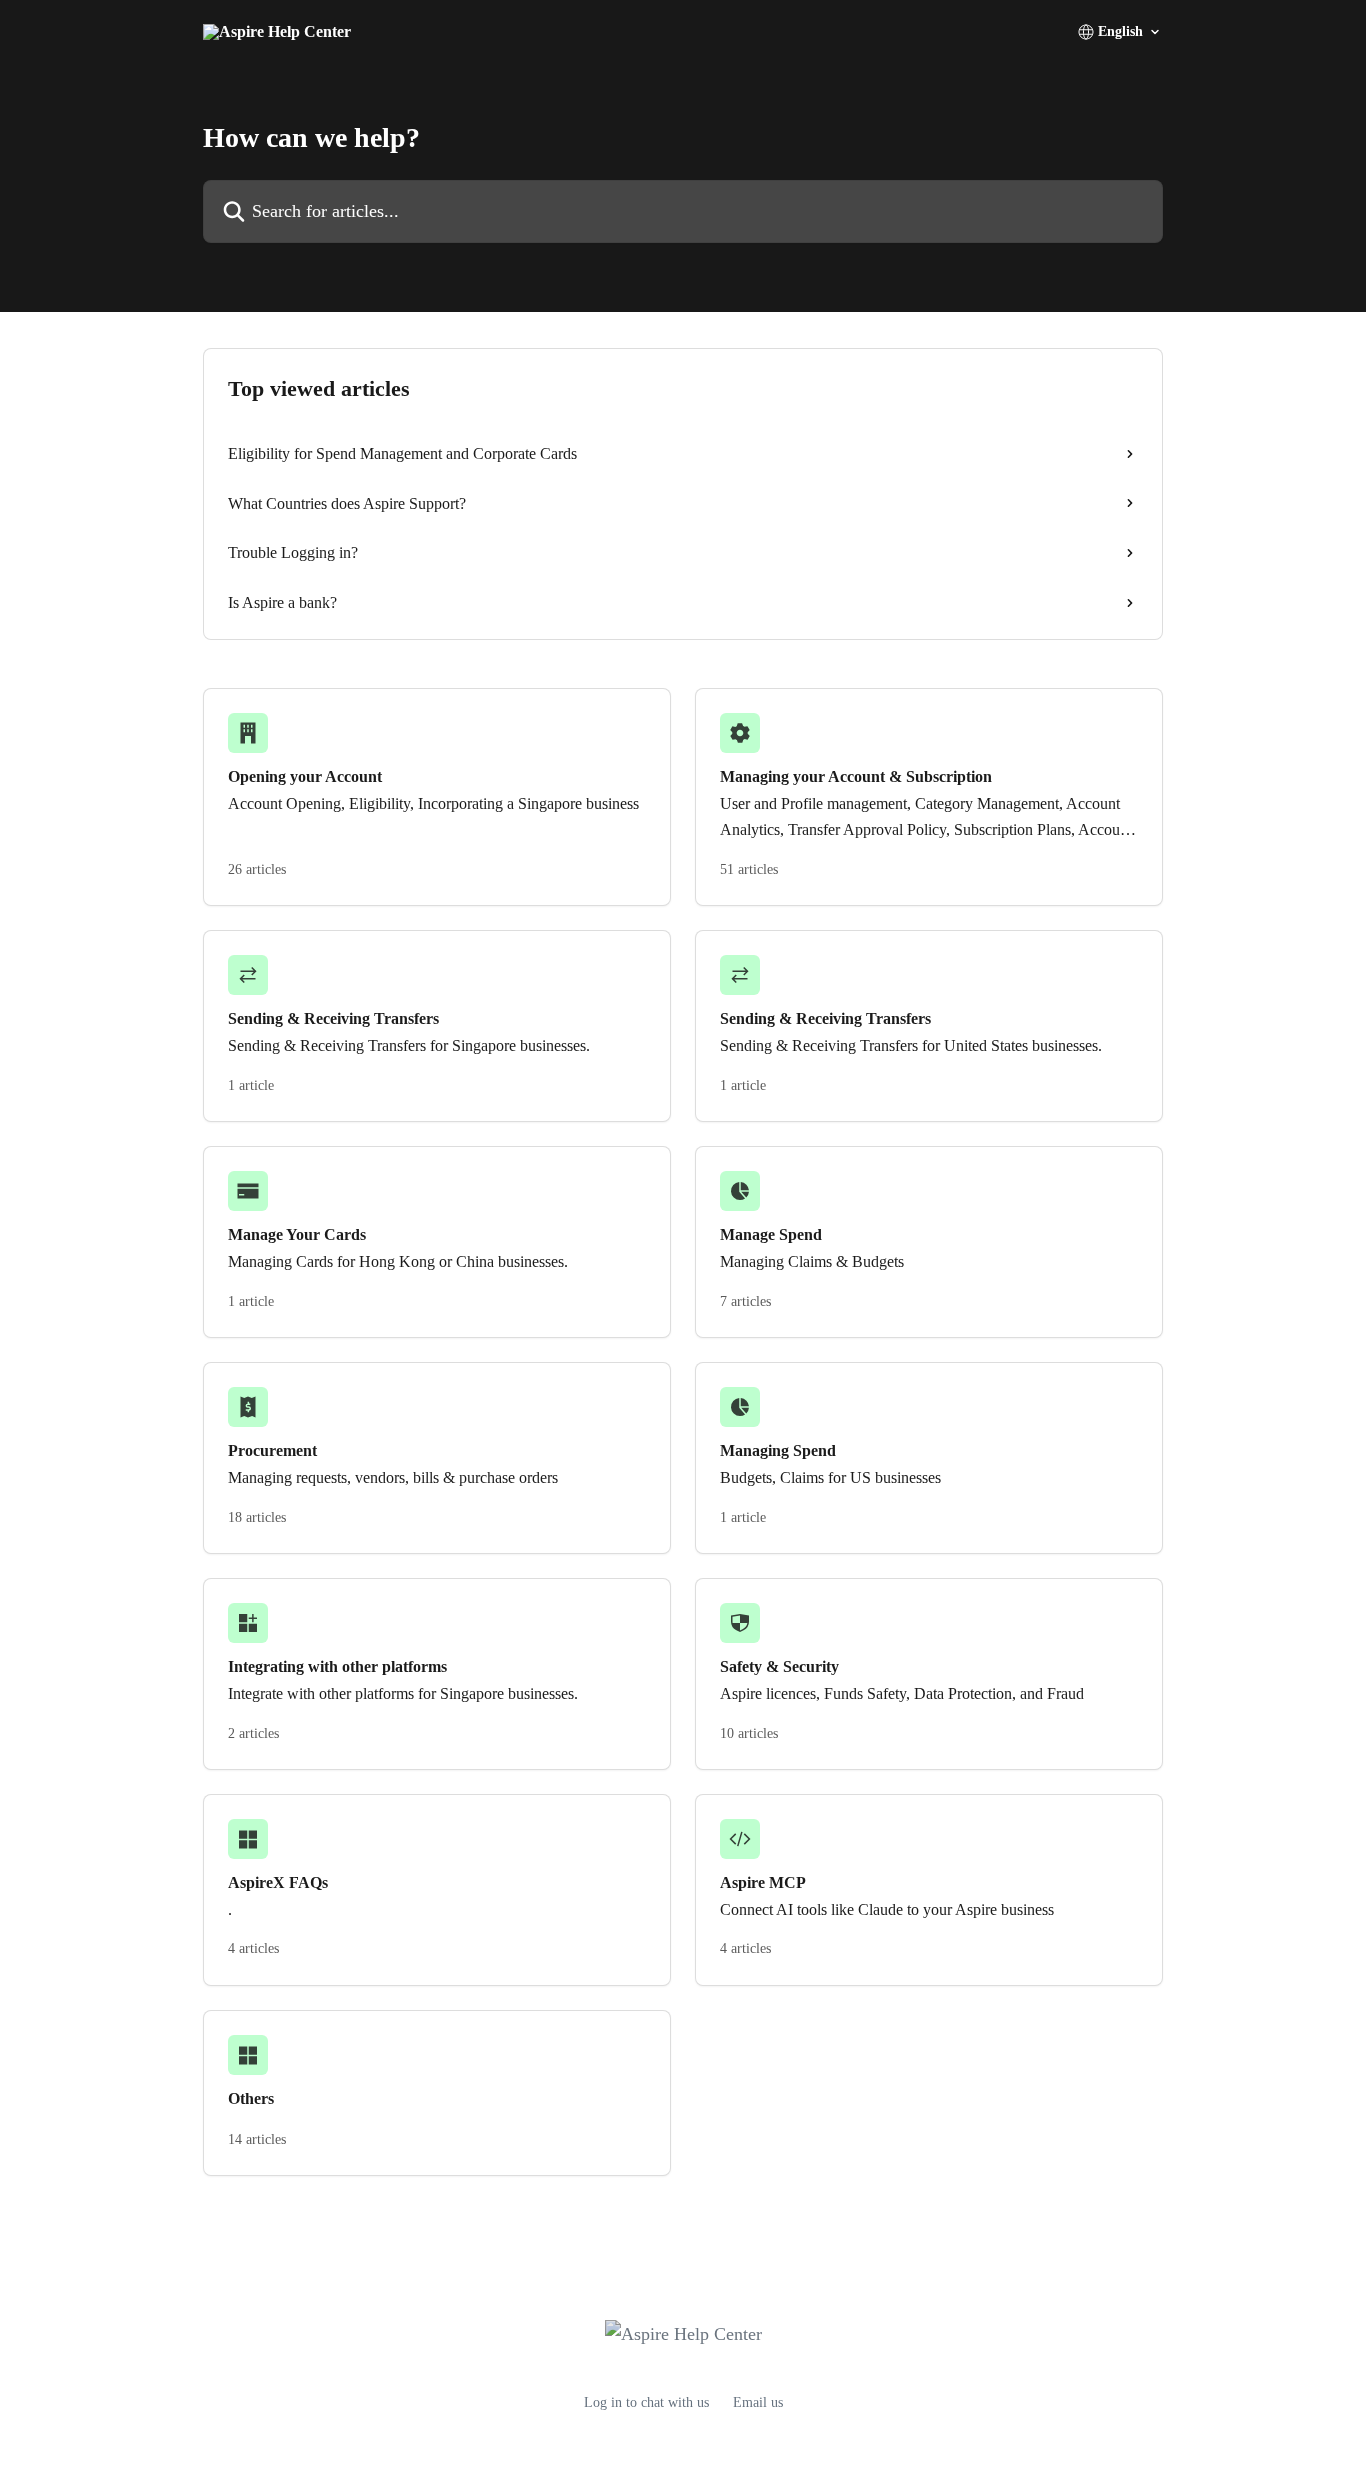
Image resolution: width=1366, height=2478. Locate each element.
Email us (758, 2402)
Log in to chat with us (646, 2402)
